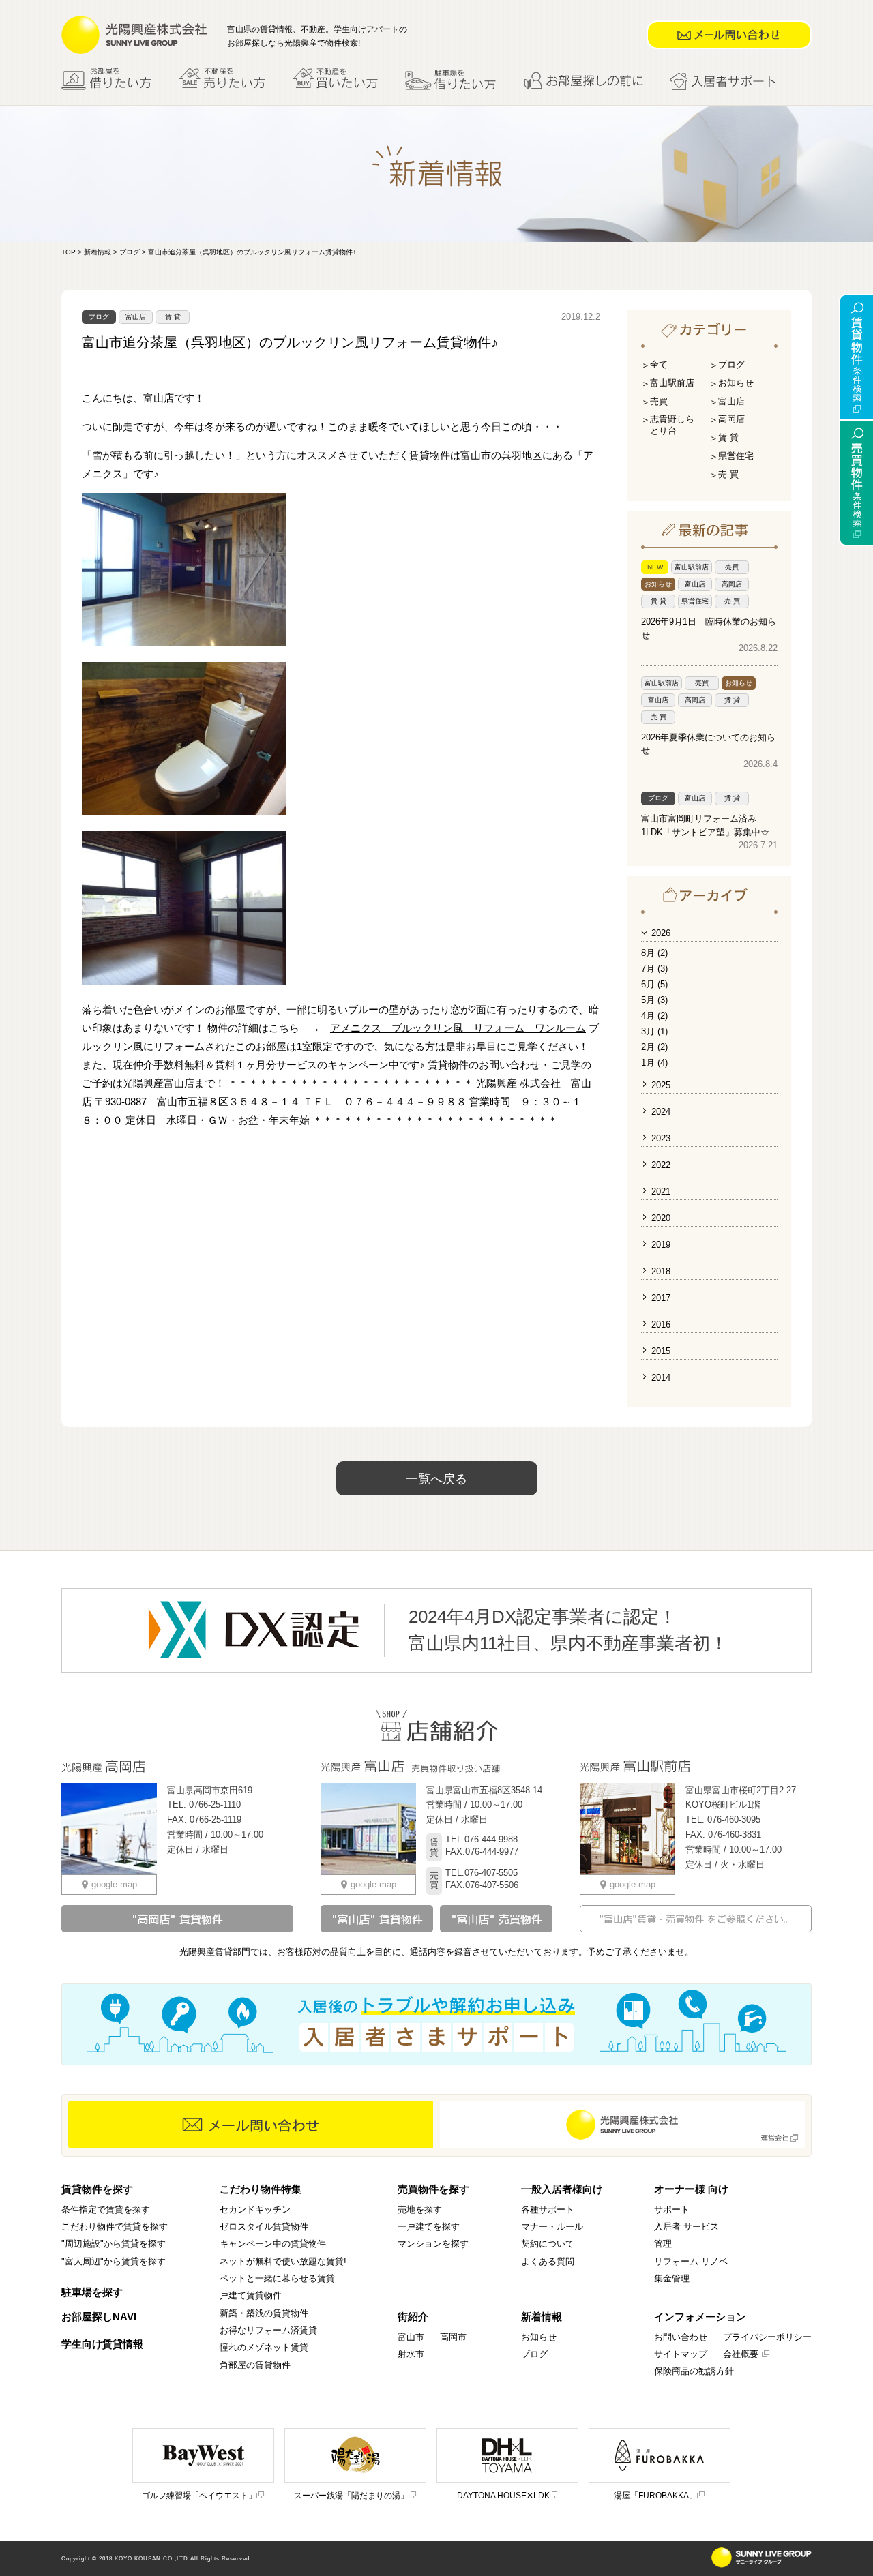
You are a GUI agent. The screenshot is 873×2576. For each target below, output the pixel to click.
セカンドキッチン (255, 2210)
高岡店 (731, 419)
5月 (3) (654, 1000)
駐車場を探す (92, 2292)
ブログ (130, 252)
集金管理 (672, 2278)
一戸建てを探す (429, 2227)
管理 (663, 2244)
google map (114, 1884)
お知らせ (736, 383)
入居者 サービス (686, 2227)
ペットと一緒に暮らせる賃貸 (277, 2278)
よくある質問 (548, 2261)
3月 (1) (654, 1031)
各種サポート (548, 2210)
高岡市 (453, 2337)
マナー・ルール (552, 2227)
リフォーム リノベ (691, 2261)
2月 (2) (654, 1047)
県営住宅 (736, 456)
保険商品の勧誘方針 (694, 2371)
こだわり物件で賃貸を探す (115, 2227)
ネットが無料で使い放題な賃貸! (283, 2261)
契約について (548, 2244)
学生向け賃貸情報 (102, 2344)
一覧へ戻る (436, 1479)
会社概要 (741, 2354)
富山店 (136, 317)
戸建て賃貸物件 (251, 2295)
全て (659, 364)
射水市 (411, 2354)
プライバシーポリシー (767, 2337)
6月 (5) (654, 984)
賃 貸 (173, 317)
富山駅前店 (672, 383)
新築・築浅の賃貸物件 (264, 2313)
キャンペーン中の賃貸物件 (273, 2244)
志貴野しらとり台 (672, 425)
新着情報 (98, 252)
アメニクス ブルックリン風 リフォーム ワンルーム (458, 1028)
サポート (672, 2210)
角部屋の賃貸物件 (255, 2365)
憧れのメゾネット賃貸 (264, 2347)
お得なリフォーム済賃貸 (268, 2330)
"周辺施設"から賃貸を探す (114, 2244)
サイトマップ (681, 2354)
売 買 (728, 474)
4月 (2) (654, 1016)
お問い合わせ (681, 2337)
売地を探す (420, 2210)
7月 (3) (654, 969)
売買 (659, 401)
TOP (69, 252)
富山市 (411, 2337)
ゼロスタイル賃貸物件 (264, 2227)
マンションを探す (433, 2244)
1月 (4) (654, 1063)
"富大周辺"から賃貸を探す (114, 2261)
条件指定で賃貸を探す (106, 2210)
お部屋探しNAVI (99, 2317)
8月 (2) (654, 953)
